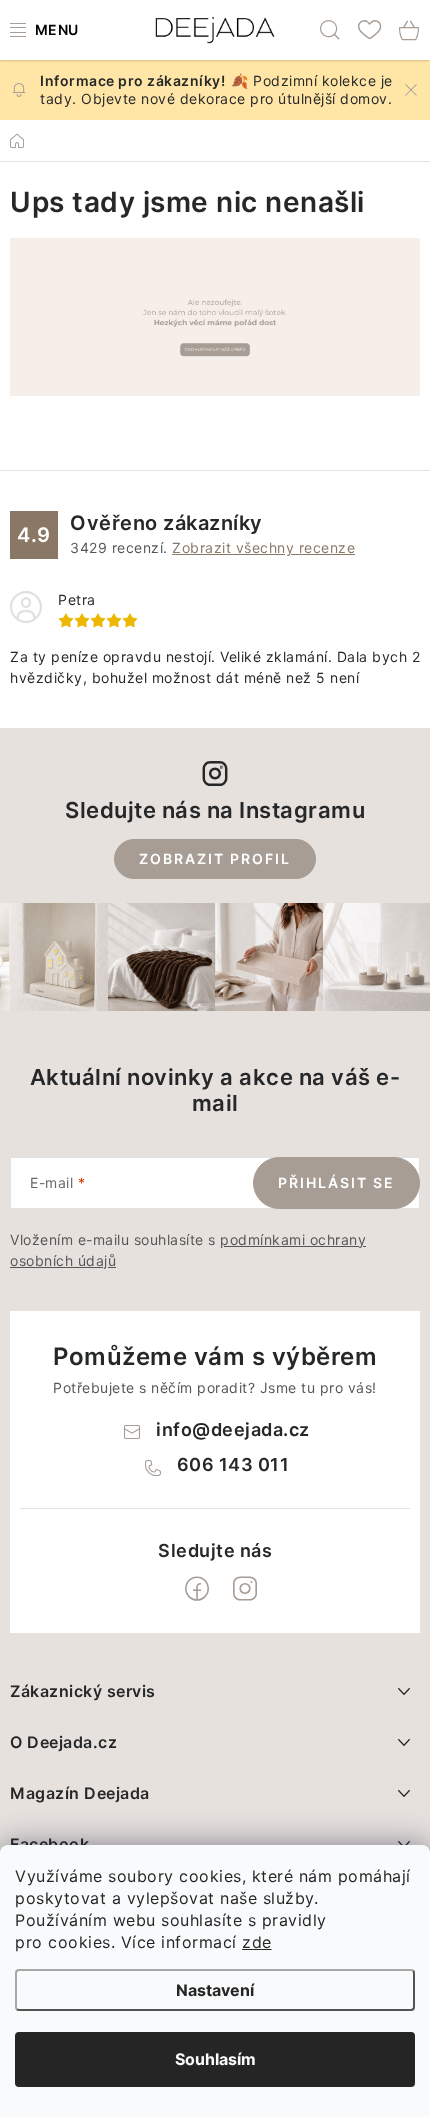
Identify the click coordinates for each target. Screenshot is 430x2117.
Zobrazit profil (215, 858)
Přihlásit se (336, 1182)
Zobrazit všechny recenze (263, 547)
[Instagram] (245, 1589)
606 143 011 (233, 1464)
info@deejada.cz (233, 1429)
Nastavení (215, 1990)
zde (257, 1942)
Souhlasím (215, 2059)
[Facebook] (197, 1589)
